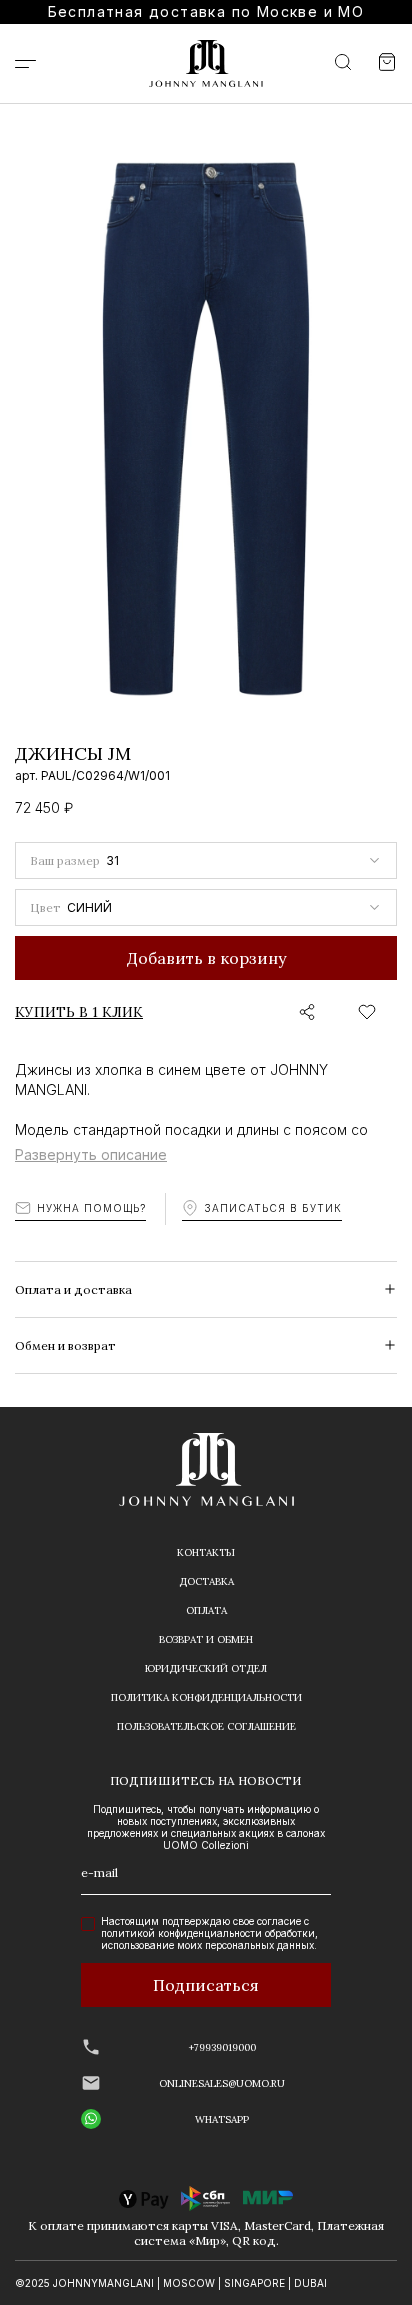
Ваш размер (65, 860)
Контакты (206, 1552)
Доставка (206, 1581)
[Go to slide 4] (73, 702)
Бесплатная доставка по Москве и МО (206, 11)
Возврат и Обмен (206, 1639)
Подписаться (206, 1985)
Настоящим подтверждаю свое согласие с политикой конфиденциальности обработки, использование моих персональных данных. (209, 1933)
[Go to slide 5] (91, 702)
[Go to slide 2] (37, 702)
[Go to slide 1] (19, 702)
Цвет (45, 907)
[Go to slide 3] (55, 702)
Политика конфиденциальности (206, 1697)
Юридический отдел (206, 1668)
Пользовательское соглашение (206, 1726)
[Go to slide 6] (109, 702)
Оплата (206, 1610)
